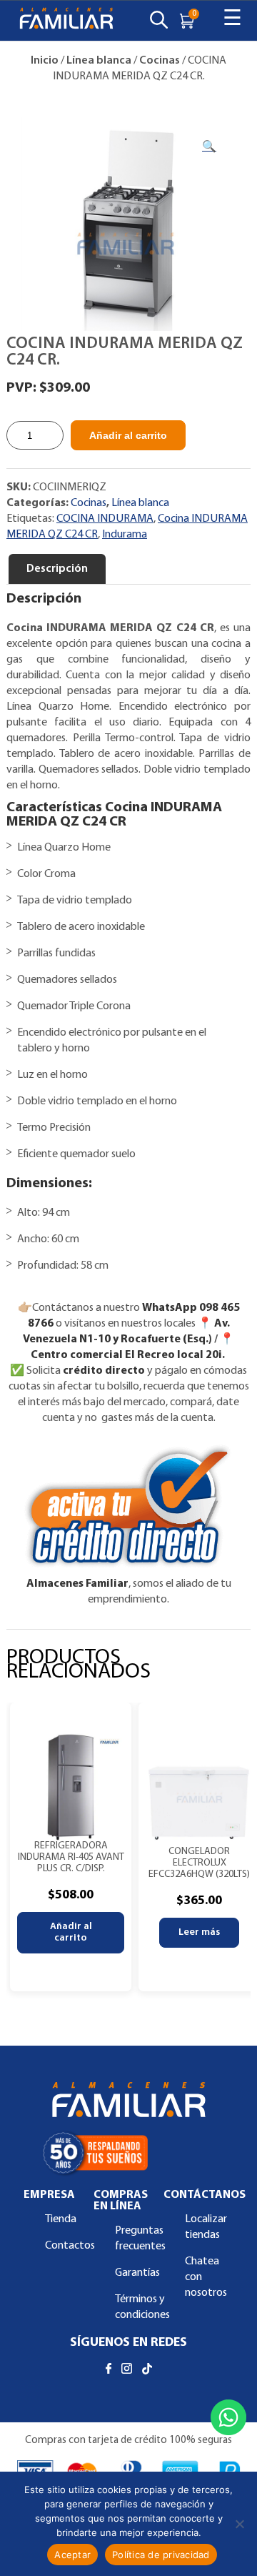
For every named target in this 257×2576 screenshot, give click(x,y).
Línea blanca (99, 61)
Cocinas (160, 61)
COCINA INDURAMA (105, 519)
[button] (209, 147)
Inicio (45, 61)
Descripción (57, 569)
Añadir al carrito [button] (71, 1932)
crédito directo (104, 1371)
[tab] (57, 569)
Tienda (61, 2219)
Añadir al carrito (128, 435)
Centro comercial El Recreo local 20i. (129, 1355)
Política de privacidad (161, 2555)
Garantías (137, 2273)
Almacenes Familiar (77, 1584)
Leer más (199, 1932)
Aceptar (72, 2555)
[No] (239, 2524)
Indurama (125, 535)
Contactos (70, 2246)
